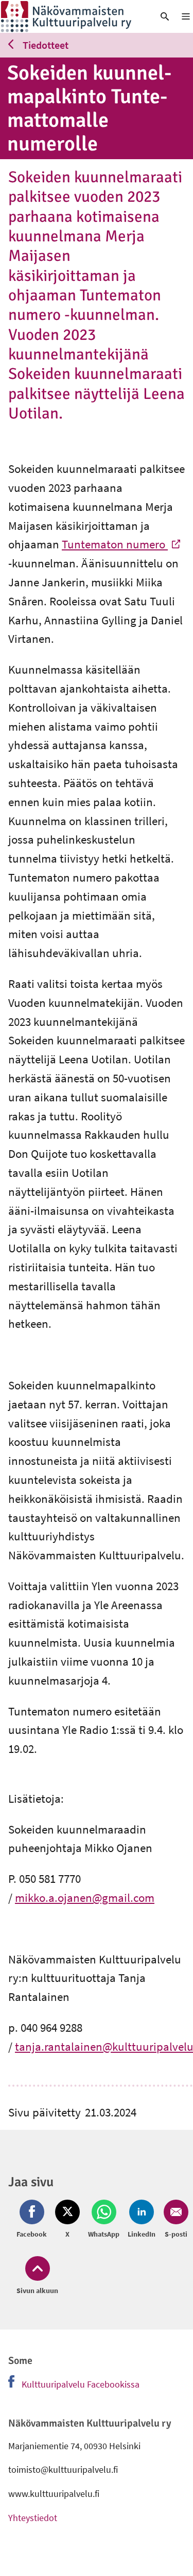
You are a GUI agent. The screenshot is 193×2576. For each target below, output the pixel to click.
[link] (72, 16)
